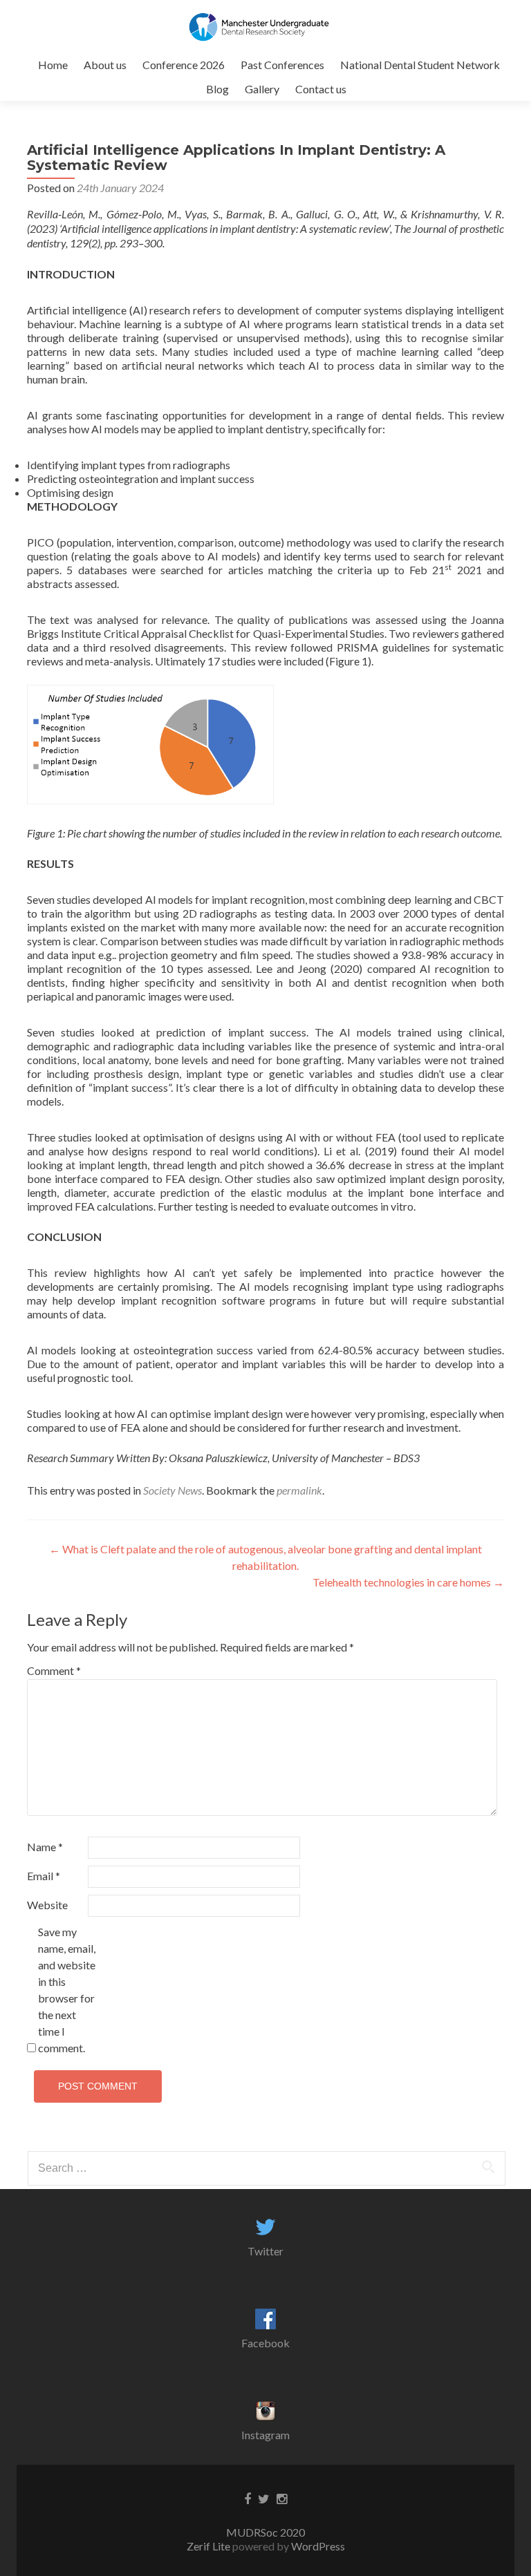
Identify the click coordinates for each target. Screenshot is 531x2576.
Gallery (262, 89)
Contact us (321, 89)
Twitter (265, 2251)
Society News (173, 1490)
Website (47, 1905)
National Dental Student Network (420, 65)
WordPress (317, 2546)
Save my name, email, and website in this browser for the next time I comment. (67, 1990)
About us (105, 65)
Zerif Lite (209, 2546)
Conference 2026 (184, 65)
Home (53, 65)
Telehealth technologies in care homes (408, 1582)
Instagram (265, 2435)
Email (44, 1876)
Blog (217, 89)
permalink (299, 1490)
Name (45, 1847)
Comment (54, 1670)
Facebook (265, 2343)
